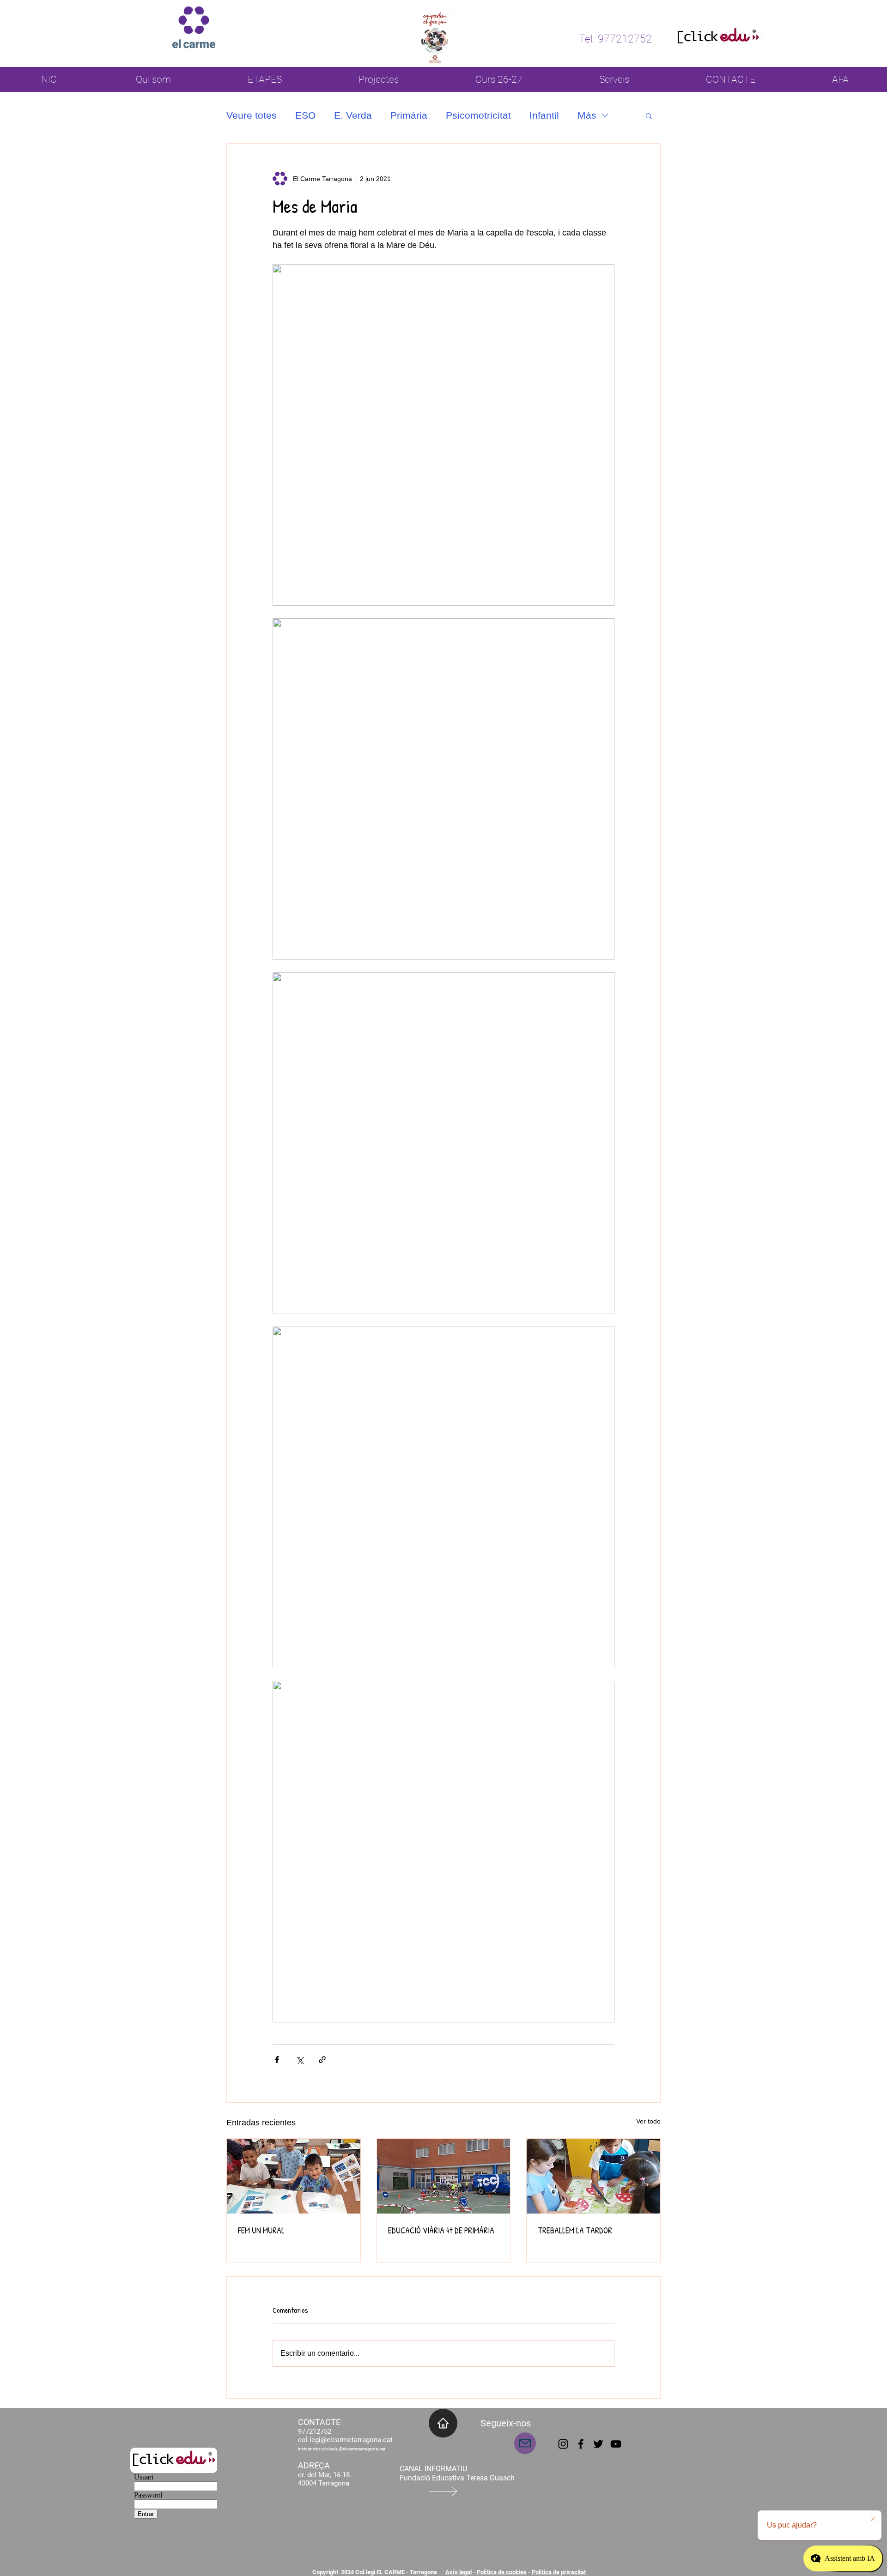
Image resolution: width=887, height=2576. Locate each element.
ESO (305, 115)
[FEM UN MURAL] (294, 2176)
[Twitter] (598, 2444)
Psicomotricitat (478, 115)
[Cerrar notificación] (873, 2519)
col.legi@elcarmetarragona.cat (345, 2440)
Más (587, 115)
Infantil (544, 115)
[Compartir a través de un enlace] (322, 2060)
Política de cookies (501, 2572)
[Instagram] (563, 2444)
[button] (649, 115)
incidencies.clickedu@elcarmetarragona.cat (342, 2449)
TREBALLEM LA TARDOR (575, 2230)
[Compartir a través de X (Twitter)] (300, 2060)
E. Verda (353, 115)
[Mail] (525, 2443)
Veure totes (252, 115)
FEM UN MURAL (261, 2230)
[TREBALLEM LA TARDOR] (593, 2176)
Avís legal (459, 2572)
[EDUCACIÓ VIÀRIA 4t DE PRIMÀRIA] (444, 2176)
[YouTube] (616, 2444)
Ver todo (648, 2121)
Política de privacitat (559, 2572)
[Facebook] (581, 2444)
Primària (409, 115)
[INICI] (443, 2423)
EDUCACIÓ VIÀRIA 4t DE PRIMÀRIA (441, 2230)
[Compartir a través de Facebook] (277, 2060)
